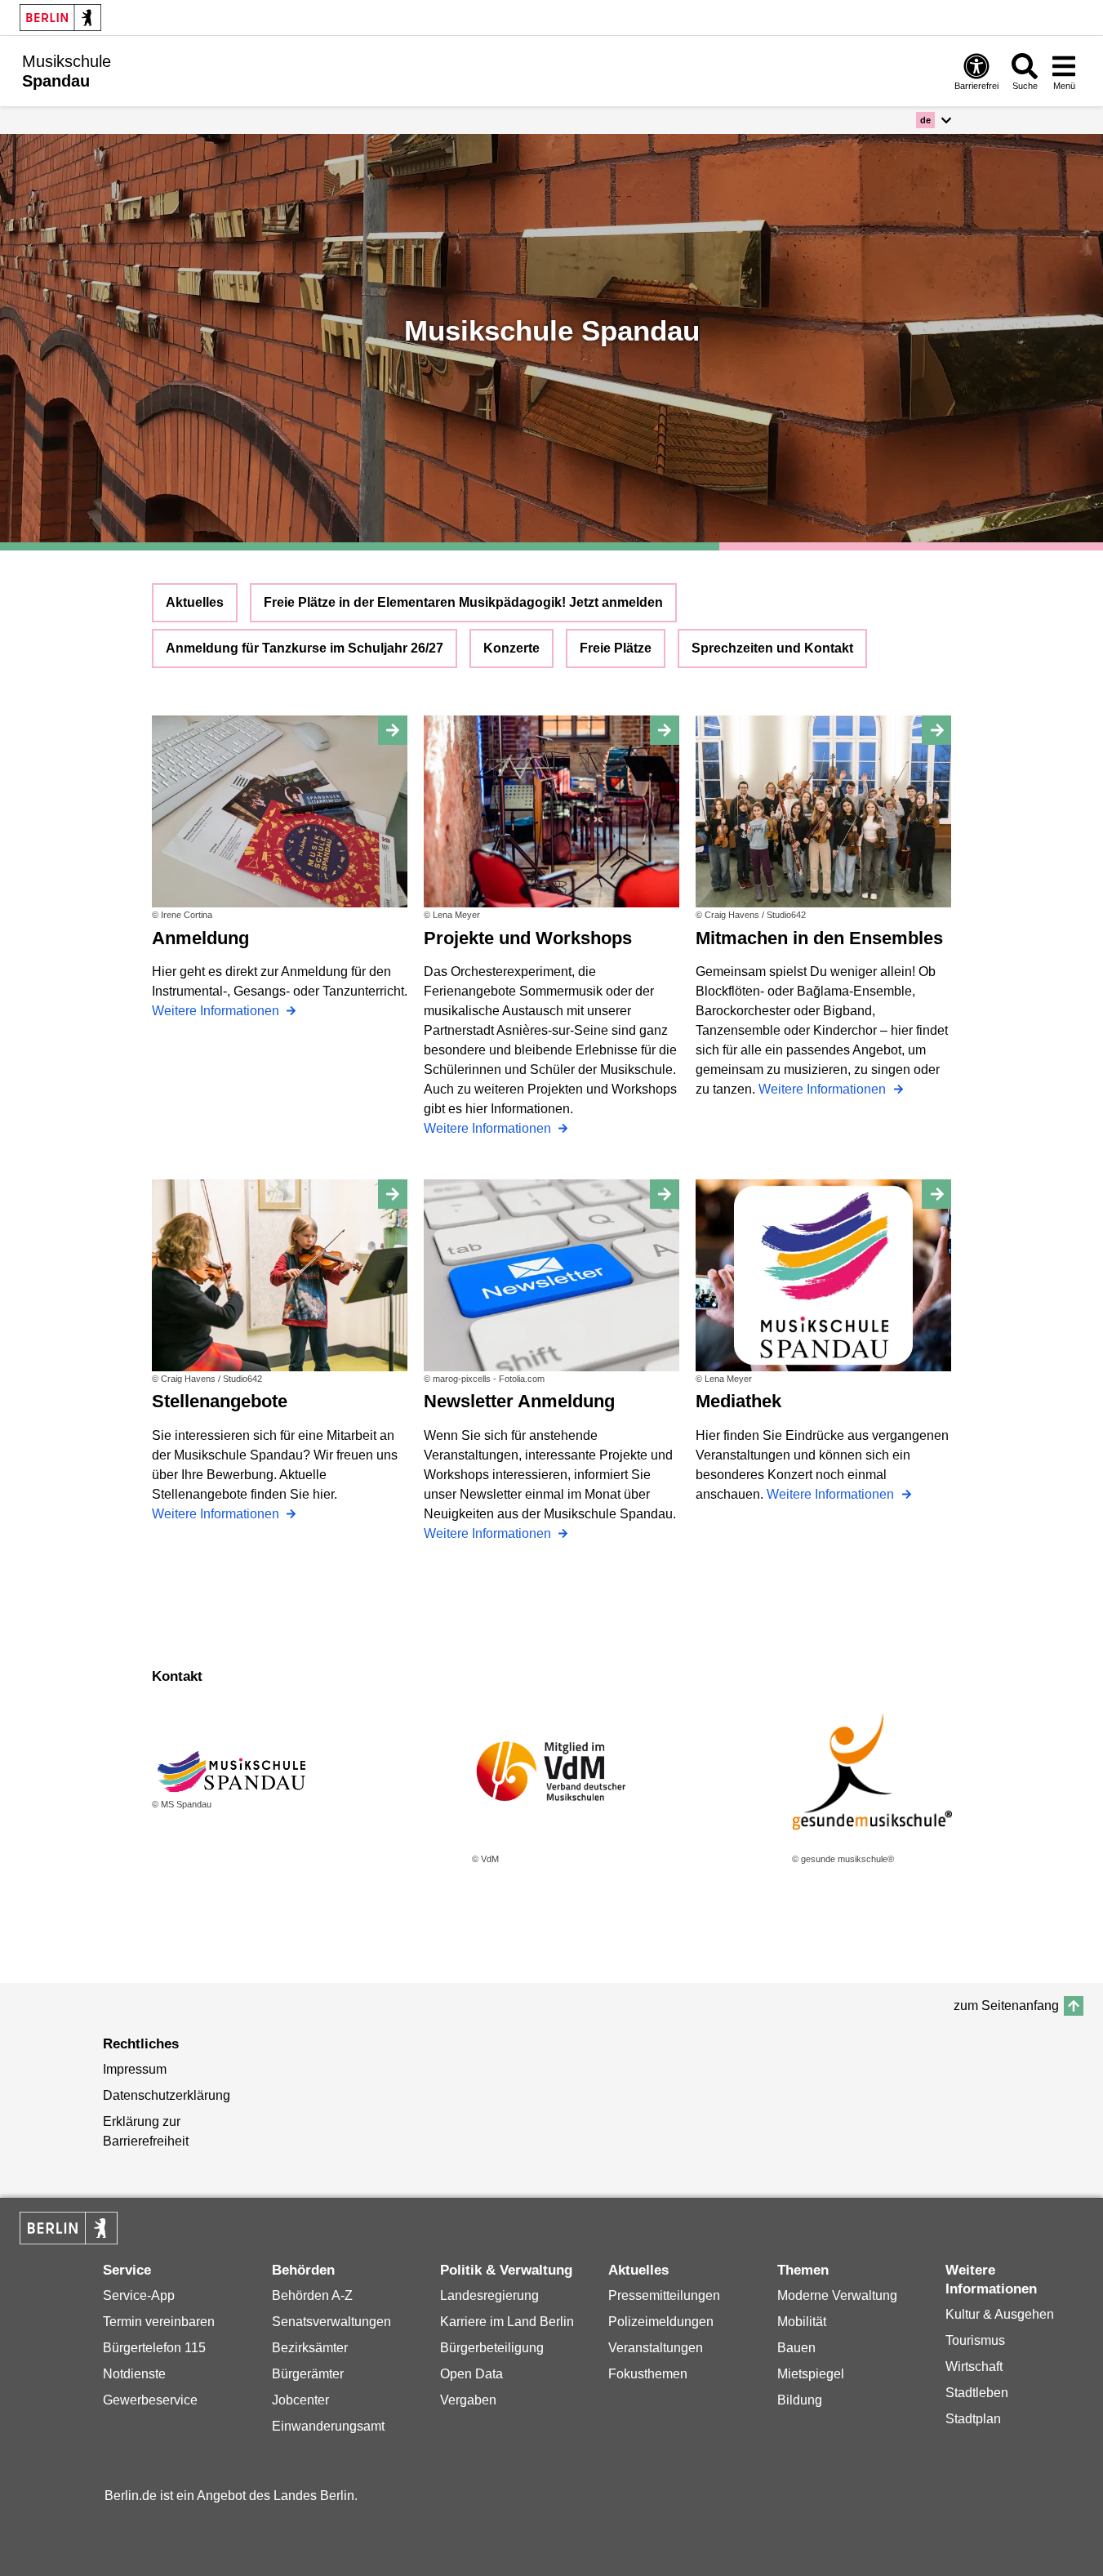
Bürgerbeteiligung (492, 2348)
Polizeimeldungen (661, 2322)
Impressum (135, 2069)
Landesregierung (489, 2295)
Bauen (796, 2348)
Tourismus (975, 2340)
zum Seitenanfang (1006, 2006)
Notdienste (134, 2374)
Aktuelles (195, 602)
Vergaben (468, 2400)
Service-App (139, 2295)
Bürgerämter (308, 2374)
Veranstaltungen (656, 2348)
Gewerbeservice (150, 2400)
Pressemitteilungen (664, 2295)
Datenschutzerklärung (167, 2095)
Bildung (800, 2400)
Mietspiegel (811, 2374)
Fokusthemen (648, 2374)
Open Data (471, 2374)
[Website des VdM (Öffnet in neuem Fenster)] (552, 1772)
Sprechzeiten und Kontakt (772, 648)
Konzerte (511, 648)
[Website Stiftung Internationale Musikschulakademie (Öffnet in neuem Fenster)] (872, 1772)
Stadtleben (977, 2393)
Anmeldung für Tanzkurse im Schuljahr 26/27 (305, 648)
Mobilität (802, 2322)
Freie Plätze (616, 648)
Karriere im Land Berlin (507, 2322)
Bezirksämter (310, 2348)
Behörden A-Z (312, 2295)
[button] (934, 120)
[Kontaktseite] (232, 1771)
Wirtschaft (974, 2367)
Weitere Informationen (217, 1011)
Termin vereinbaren (159, 2322)
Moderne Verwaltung (837, 2295)
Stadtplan (973, 2419)
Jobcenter (300, 2400)
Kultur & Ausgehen (1000, 2314)
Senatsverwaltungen (331, 2322)
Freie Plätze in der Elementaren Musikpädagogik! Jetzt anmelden (463, 602)
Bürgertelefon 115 (154, 2348)
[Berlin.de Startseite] (60, 18)
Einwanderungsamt (328, 2426)
